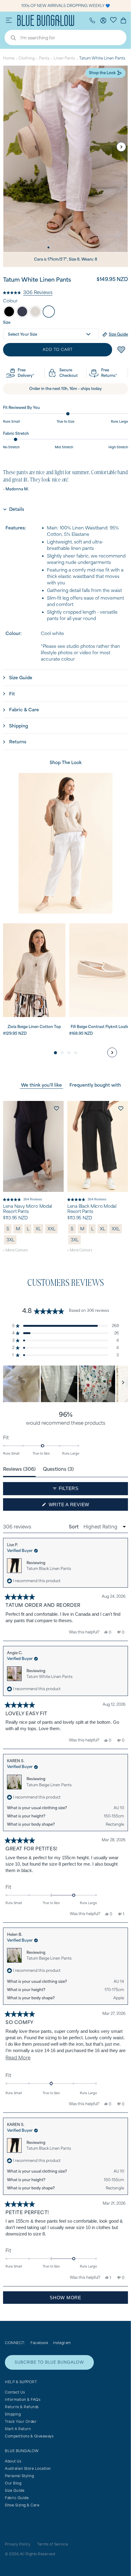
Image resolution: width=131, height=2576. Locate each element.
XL (38, 1229)
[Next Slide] (123, 1384)
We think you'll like (41, 1085)
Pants (44, 58)
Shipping (13, 2414)
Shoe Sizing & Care (22, 2505)
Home (9, 58)
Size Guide (15, 2490)
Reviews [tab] (19, 1469)
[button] (28, 292)
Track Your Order (21, 2421)
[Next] (121, 147)
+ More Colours (15, 1250)
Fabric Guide (17, 2498)
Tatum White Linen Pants (50, 1677)
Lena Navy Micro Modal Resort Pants (27, 1209)
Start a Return (18, 2429)
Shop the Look (102, 73)
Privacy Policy (18, 2544)
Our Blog (13, 2483)
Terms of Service (53, 2544)
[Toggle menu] (9, 20)
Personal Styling (19, 2476)
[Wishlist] (113, 20)
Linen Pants (64, 58)
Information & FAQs (23, 2399)
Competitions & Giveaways (29, 2436)
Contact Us (15, 2392)
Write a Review (80, 1506)
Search (10, 38)
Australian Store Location (28, 2468)
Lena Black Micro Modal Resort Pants (92, 1209)
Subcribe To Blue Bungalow (49, 2362)
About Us (13, 2461)
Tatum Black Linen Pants (49, 1569)
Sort (74, 1527)
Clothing (27, 58)
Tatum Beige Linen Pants (49, 1785)
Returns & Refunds (22, 2407)
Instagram (62, 2343)
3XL (10, 1240)
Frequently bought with (95, 1085)
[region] (65, 1384)
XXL (51, 1229)
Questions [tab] (58, 1469)
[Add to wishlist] (56, 1108)
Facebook (39, 2343)
